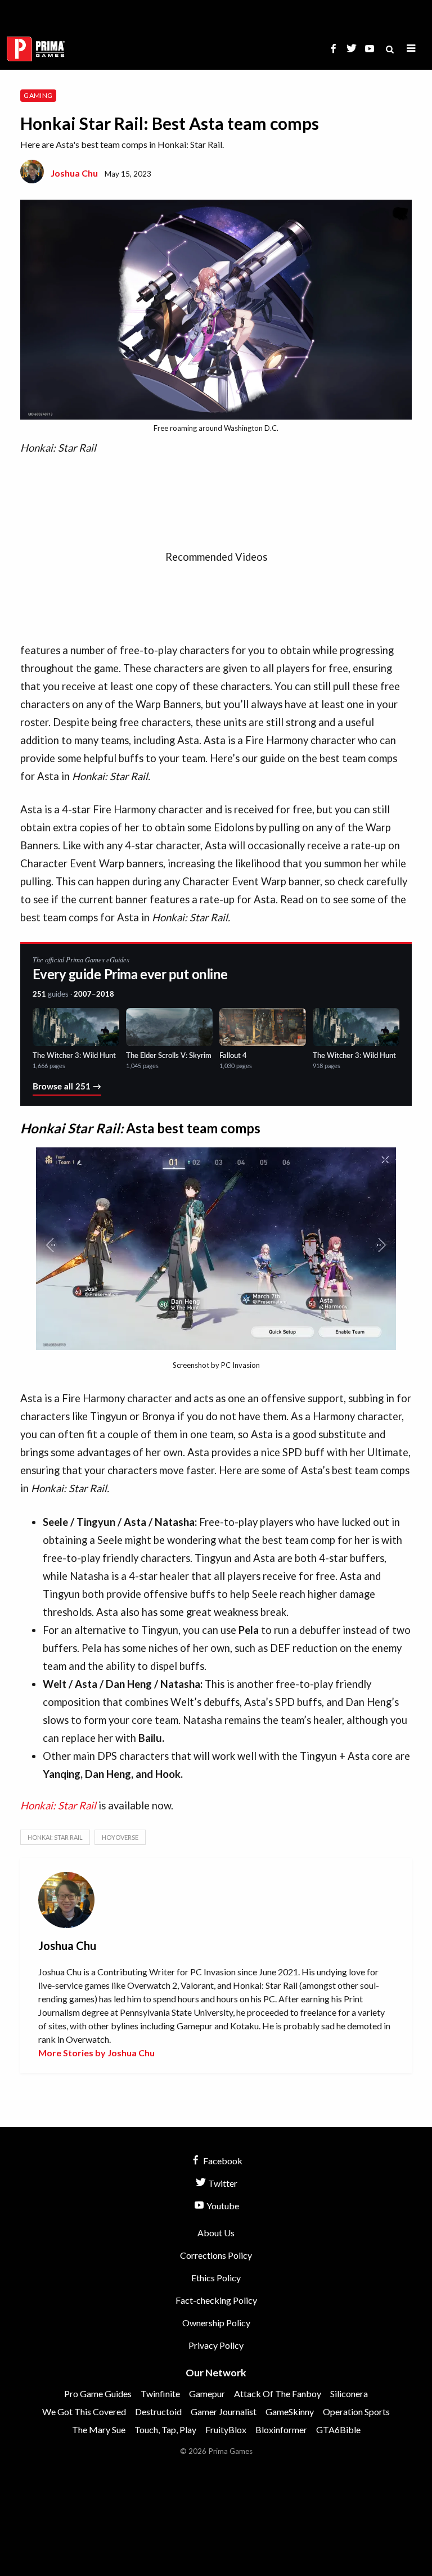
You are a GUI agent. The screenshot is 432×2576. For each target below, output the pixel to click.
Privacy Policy (216, 2345)
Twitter (222, 2183)
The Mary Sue (99, 2429)
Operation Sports (356, 2411)
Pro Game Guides (98, 2393)
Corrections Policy (216, 2255)
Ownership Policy (216, 2323)
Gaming (38, 95)
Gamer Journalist (224, 2411)
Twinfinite (160, 2393)
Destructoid (158, 2411)
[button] (411, 49)
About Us (216, 2233)
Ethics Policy (216, 2278)
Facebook (222, 2161)
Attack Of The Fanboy (278, 2393)
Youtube (222, 2206)
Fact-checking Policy (216, 2300)
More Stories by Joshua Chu (96, 2053)
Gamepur (207, 2393)
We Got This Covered (84, 2411)
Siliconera (349, 2393)
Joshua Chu (74, 173)
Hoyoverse (120, 1837)
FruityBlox (226, 2429)
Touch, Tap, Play (165, 2429)
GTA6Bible (338, 2429)
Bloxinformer (281, 2429)
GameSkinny (290, 2411)
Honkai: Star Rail (58, 1805)
